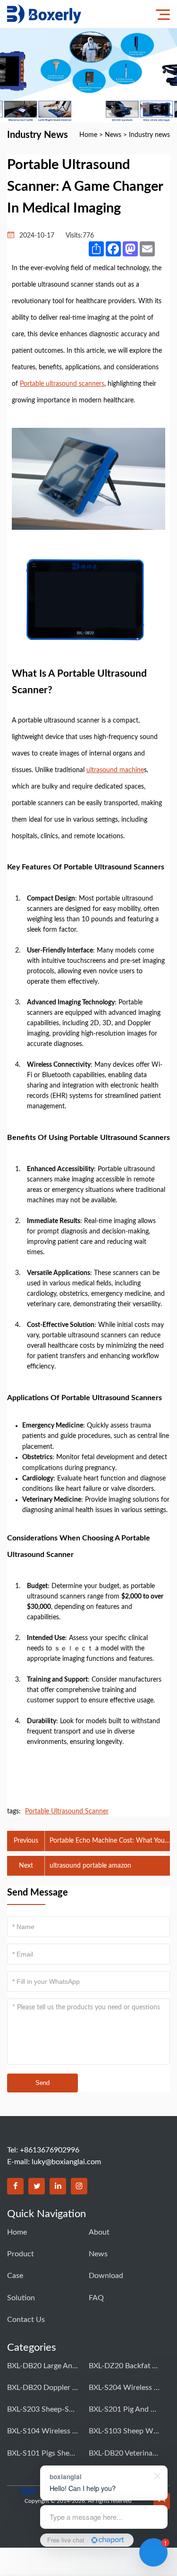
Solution (21, 2298)
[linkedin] (58, 2186)
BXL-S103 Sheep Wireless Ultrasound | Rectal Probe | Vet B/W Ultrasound (124, 2431)
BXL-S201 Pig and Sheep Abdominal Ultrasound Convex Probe (124, 2409)
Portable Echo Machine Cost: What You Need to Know (107, 1842)
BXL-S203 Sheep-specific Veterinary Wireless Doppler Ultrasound (42, 2409)
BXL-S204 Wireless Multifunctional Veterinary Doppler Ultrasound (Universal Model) (124, 2388)
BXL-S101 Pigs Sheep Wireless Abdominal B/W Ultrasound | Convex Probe (42, 2453)
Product (21, 2254)
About (99, 2232)
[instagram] (79, 2186)
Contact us (26, 2320)
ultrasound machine (115, 770)
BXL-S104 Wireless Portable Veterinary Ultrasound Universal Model (42, 2431)
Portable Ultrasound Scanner (67, 1811)
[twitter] (37, 2186)
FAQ (96, 2298)
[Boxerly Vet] (44, 14)
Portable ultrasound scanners (62, 384)
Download (106, 2276)
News (113, 135)
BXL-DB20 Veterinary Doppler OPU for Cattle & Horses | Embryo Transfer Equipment (124, 2453)
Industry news (149, 135)
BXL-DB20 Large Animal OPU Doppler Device (42, 2366)
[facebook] (15, 2186)
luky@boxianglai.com (66, 2162)
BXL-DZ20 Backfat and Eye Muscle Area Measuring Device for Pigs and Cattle (124, 2366)
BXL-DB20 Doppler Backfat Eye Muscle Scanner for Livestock (42, 2388)
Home (88, 135)
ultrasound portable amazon (90, 1866)
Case (15, 2276)
